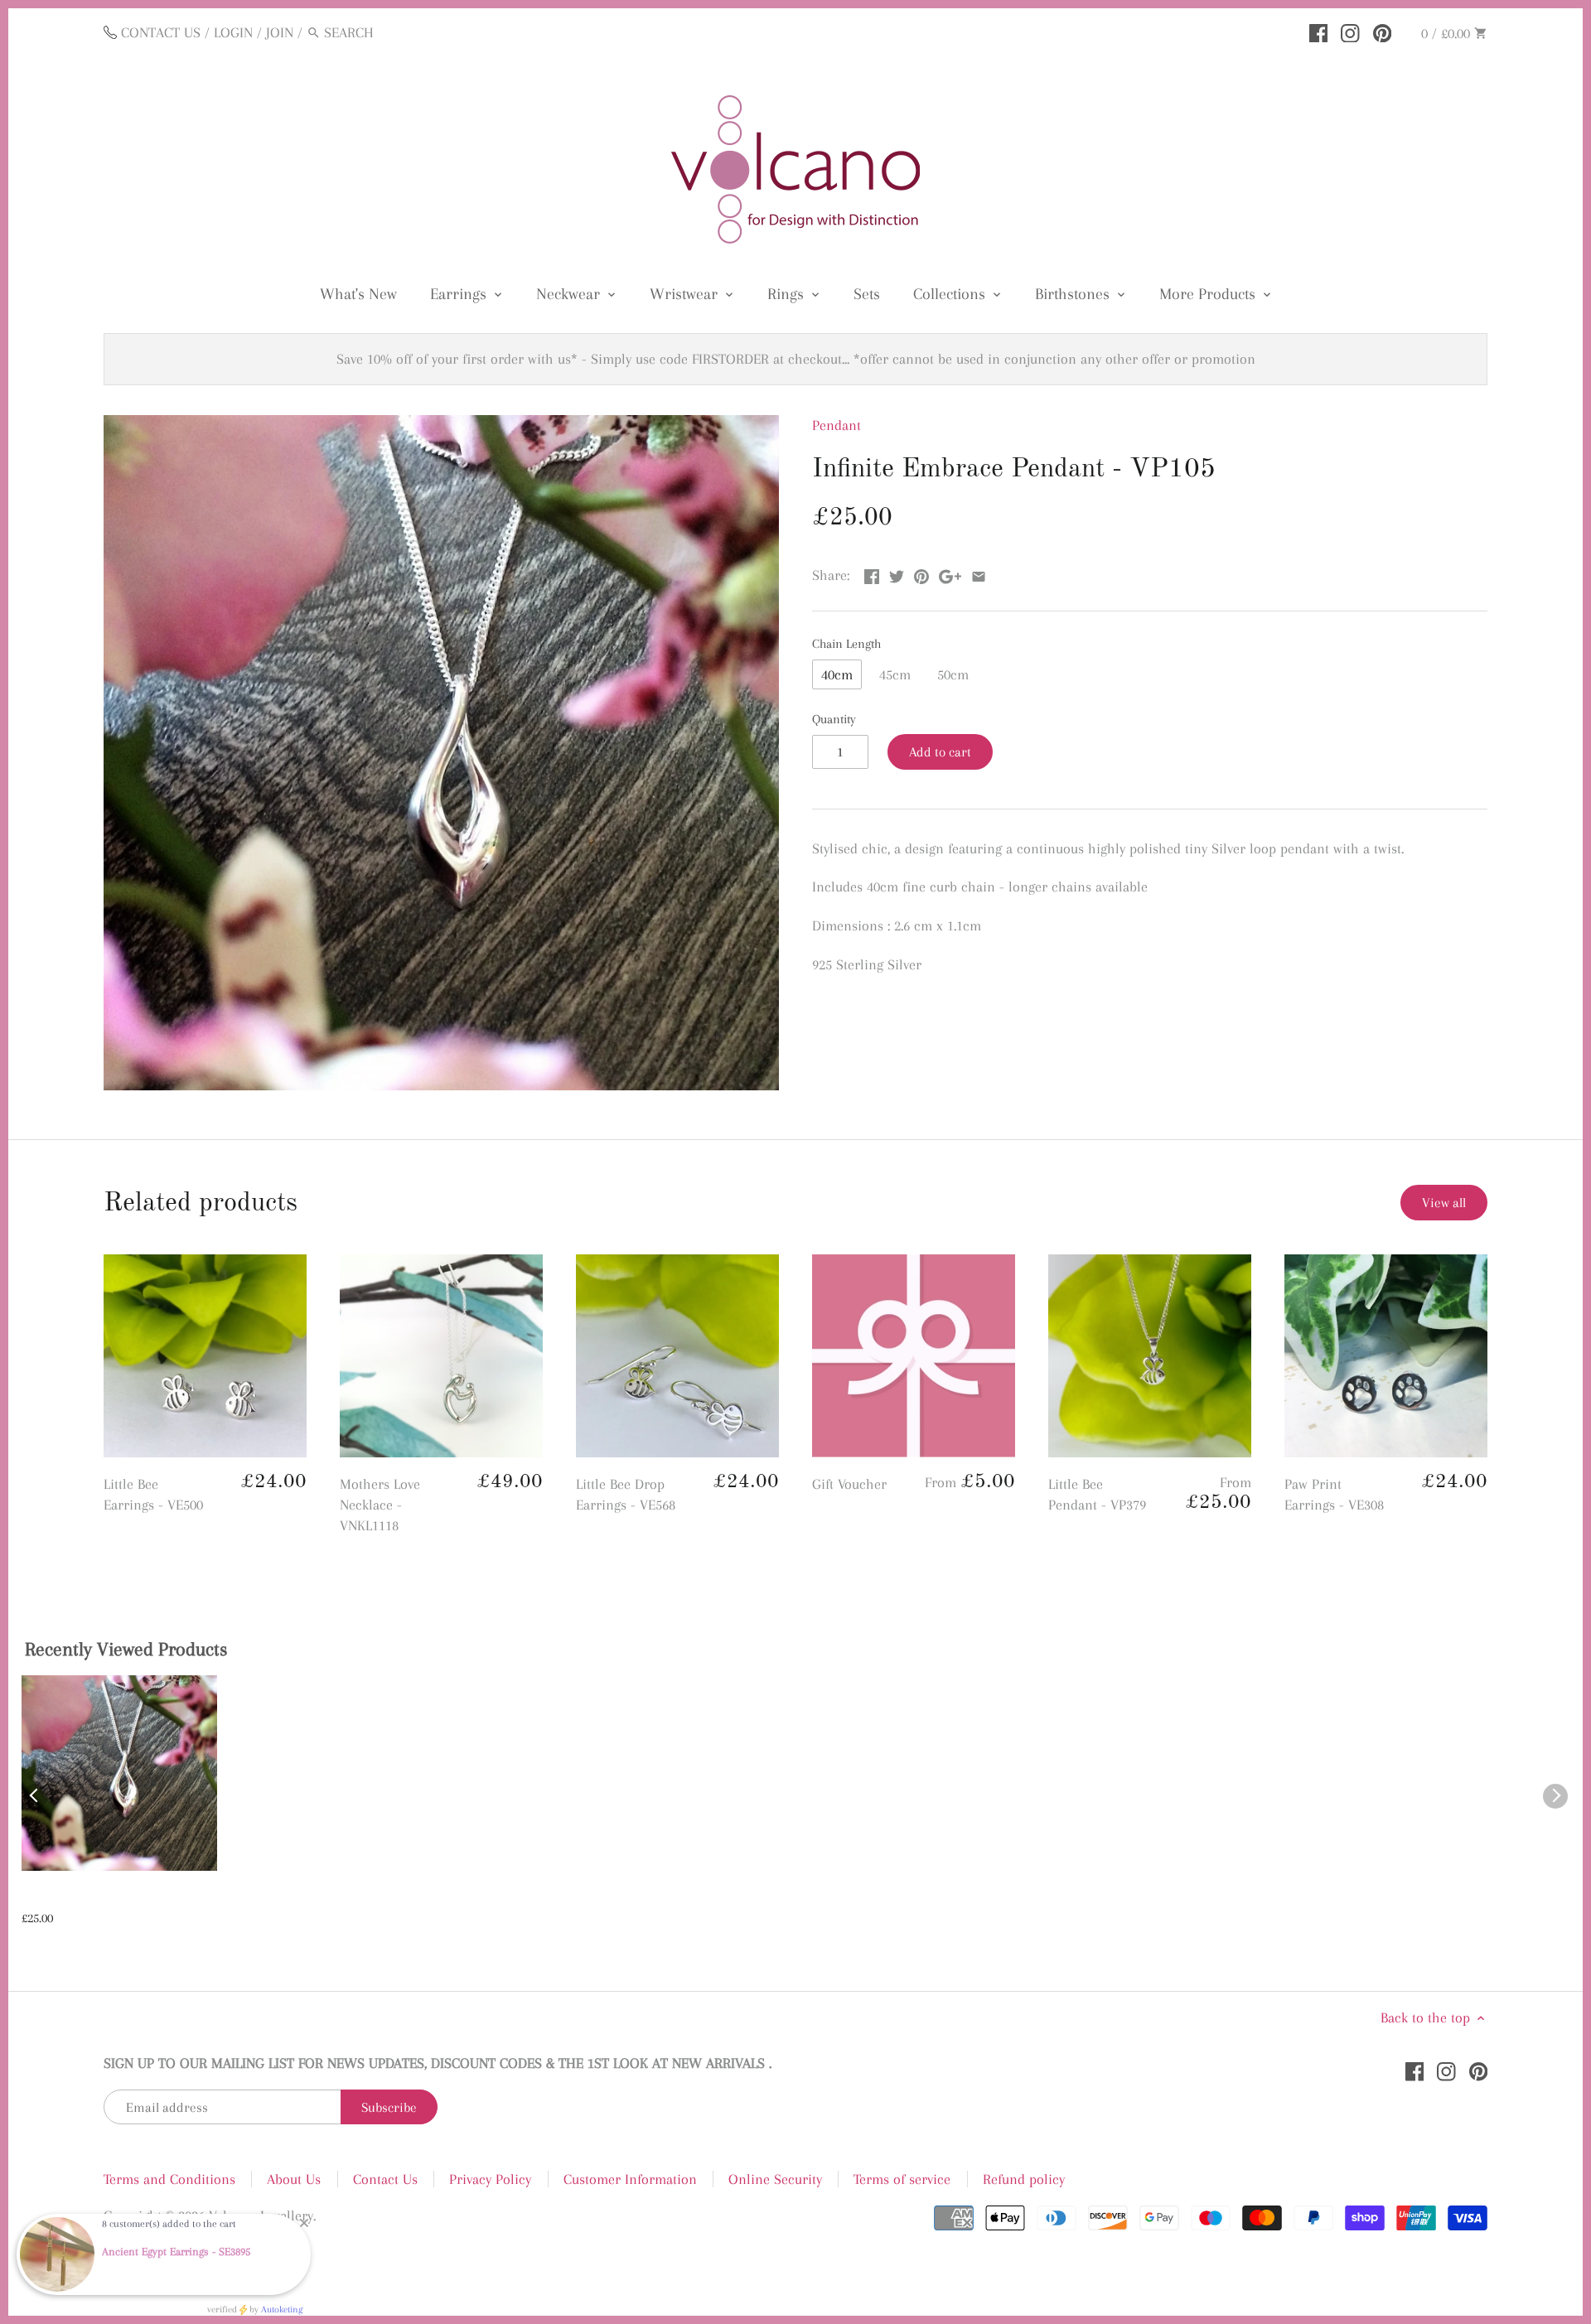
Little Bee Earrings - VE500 (153, 1494)
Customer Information (630, 2179)
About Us (294, 2179)
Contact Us (385, 2179)
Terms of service (902, 2179)
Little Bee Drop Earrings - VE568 (626, 1494)
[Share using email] (979, 573)
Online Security (775, 2179)
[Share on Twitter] (897, 573)
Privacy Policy (490, 2179)
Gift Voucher (849, 1484)
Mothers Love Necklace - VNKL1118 (380, 1505)
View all (1444, 1203)
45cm (895, 674)
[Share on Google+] (950, 573)
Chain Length (846, 644)
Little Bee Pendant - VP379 (1097, 1494)
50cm (953, 674)
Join (280, 32)
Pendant (837, 425)
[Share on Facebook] (872, 573)
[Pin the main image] (921, 573)
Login (233, 32)
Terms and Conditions (169, 2179)
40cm (837, 674)
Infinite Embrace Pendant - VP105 (103, 1899)
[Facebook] (1319, 31)
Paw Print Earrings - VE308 (1334, 1494)
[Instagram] (1350, 31)
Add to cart (940, 752)
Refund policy (1024, 2179)
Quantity (834, 719)
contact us (161, 32)
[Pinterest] (1383, 31)
